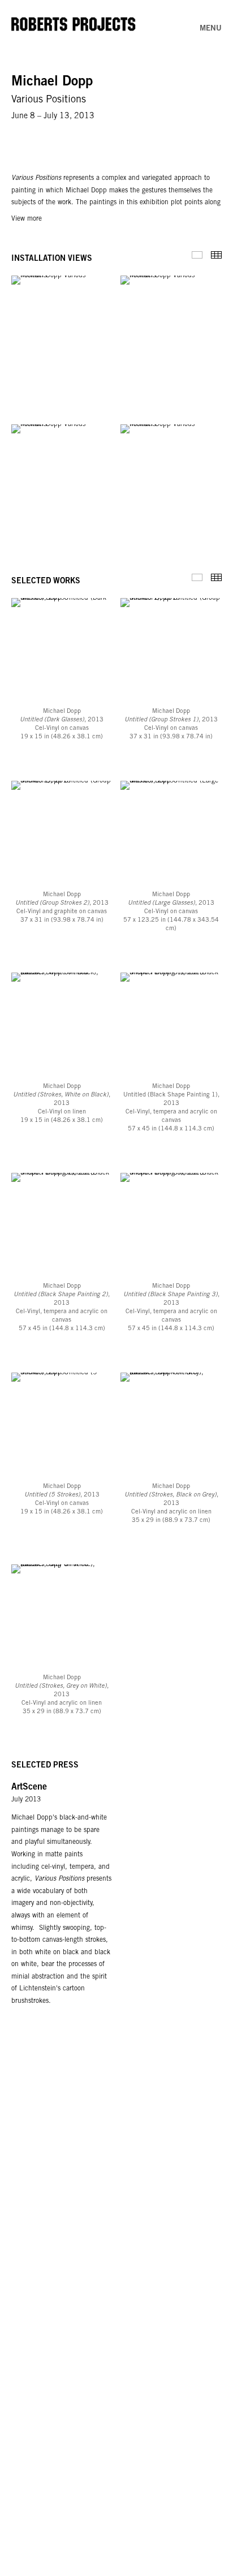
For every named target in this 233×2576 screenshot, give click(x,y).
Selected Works (197, 577)
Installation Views (197, 255)
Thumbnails (216, 255)
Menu (211, 29)
